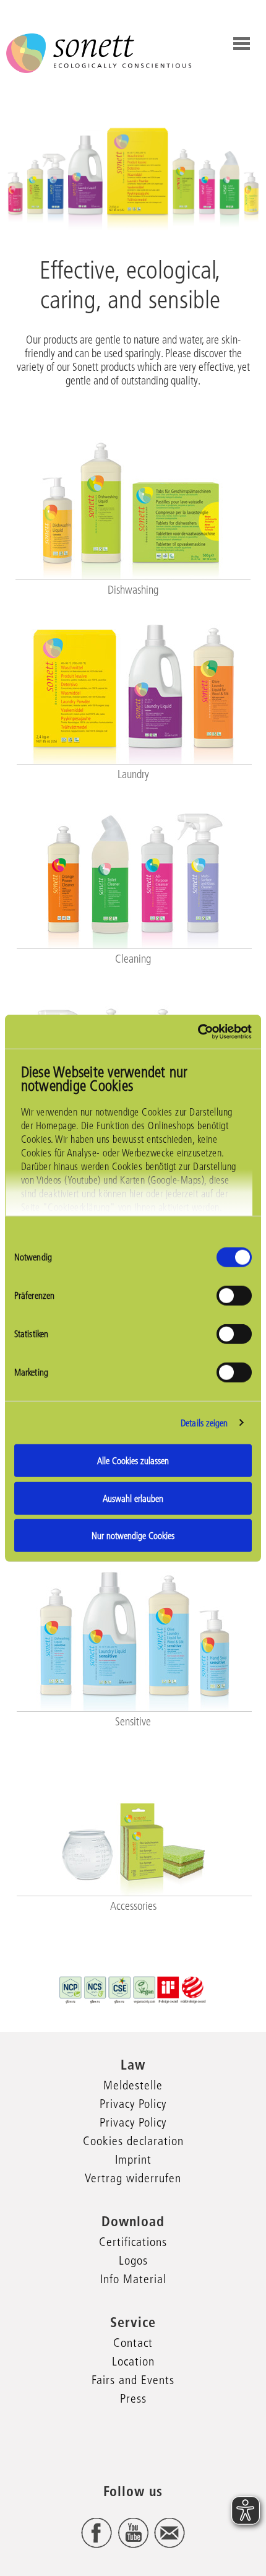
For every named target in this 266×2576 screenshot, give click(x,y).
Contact (133, 2343)
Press (133, 2398)
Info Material (133, 2279)
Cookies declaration (133, 2141)
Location (133, 2361)
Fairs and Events (133, 2380)
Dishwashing (133, 590)
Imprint (133, 2159)
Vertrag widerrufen (133, 2178)
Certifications (133, 2242)
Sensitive (133, 1722)
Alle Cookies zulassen (133, 1461)
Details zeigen (204, 1422)
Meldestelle (133, 2085)
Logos (133, 2260)
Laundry (133, 774)
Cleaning (133, 959)
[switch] (234, 1296)
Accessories (133, 1906)
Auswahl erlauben (133, 1498)
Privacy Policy (133, 2104)
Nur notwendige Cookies (133, 1536)
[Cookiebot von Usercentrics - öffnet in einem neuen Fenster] (198, 1031)
